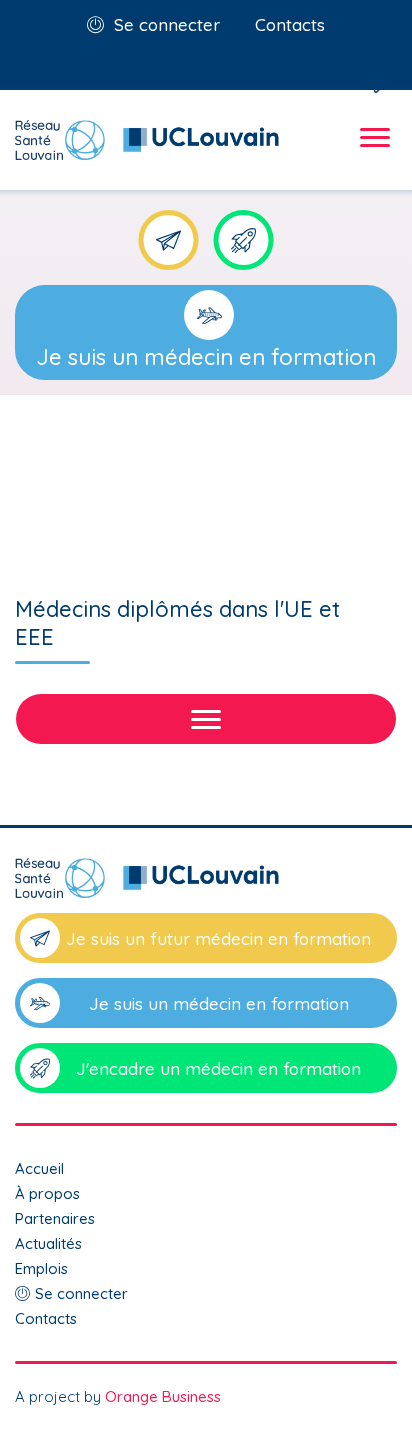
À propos (47, 1193)
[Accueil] (206, 885)
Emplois (41, 1268)
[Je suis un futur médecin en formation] (169, 240)
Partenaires (55, 1218)
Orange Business (163, 1396)
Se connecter (167, 24)
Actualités (48, 1243)
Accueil (39, 1168)
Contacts (290, 24)
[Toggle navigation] (372, 155)
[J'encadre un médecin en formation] (244, 240)
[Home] (147, 140)
